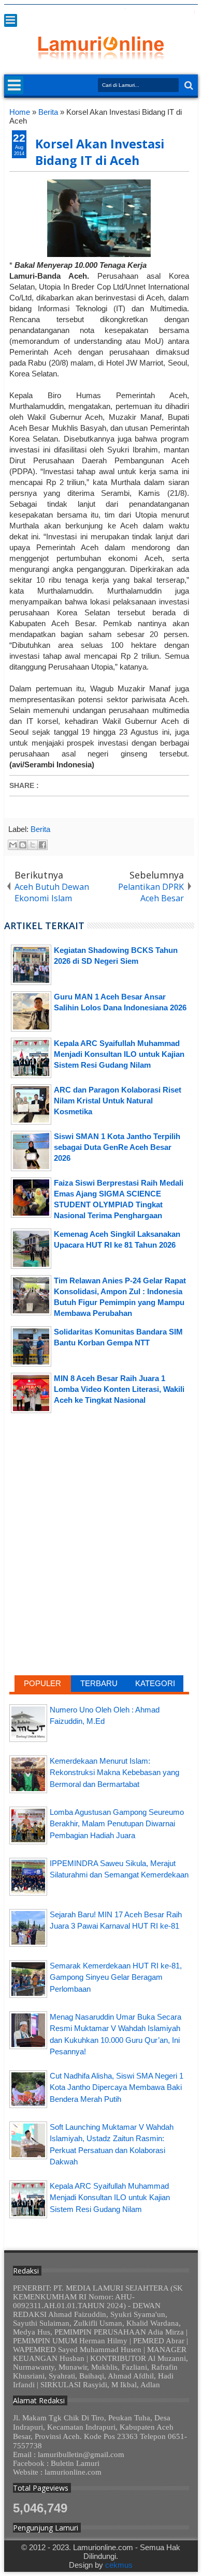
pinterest (191, 12)
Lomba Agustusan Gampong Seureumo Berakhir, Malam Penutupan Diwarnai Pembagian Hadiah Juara (117, 1824)
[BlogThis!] (23, 845)
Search (188, 86)
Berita (40, 829)
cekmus (119, 2565)
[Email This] (13, 845)
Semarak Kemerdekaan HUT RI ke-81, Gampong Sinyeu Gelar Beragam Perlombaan (116, 1977)
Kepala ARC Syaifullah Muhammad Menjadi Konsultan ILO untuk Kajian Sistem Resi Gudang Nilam (110, 2198)
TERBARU (99, 1683)
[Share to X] (33, 845)
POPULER (42, 1683)
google (137, 12)
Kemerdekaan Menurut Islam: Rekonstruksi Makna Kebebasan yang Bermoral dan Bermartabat (114, 1772)
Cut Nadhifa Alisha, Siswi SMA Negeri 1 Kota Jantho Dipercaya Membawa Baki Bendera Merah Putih (117, 2087)
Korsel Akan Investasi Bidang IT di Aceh (100, 152)
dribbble (178, 12)
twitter (110, 12)
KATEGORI (155, 1683)
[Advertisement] (99, 1504)
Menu (11, 20)
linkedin (164, 12)
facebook (124, 12)
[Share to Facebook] (42, 845)
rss (151, 12)
